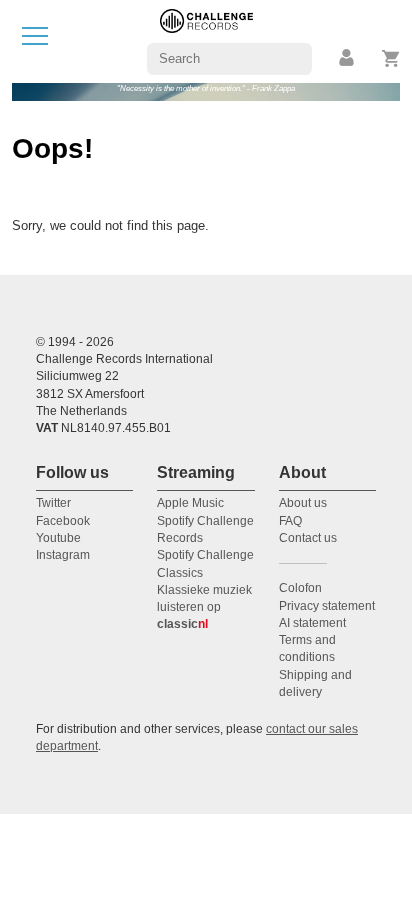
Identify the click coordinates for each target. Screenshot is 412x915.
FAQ (290, 521)
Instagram (63, 555)
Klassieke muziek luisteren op (204, 607)
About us (303, 503)
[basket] (391, 58)
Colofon (300, 588)
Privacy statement (327, 606)
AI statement (312, 623)
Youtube (58, 538)
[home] (206, 40)
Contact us (308, 538)
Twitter (53, 503)
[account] (348, 58)
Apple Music (190, 503)
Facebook (63, 521)
